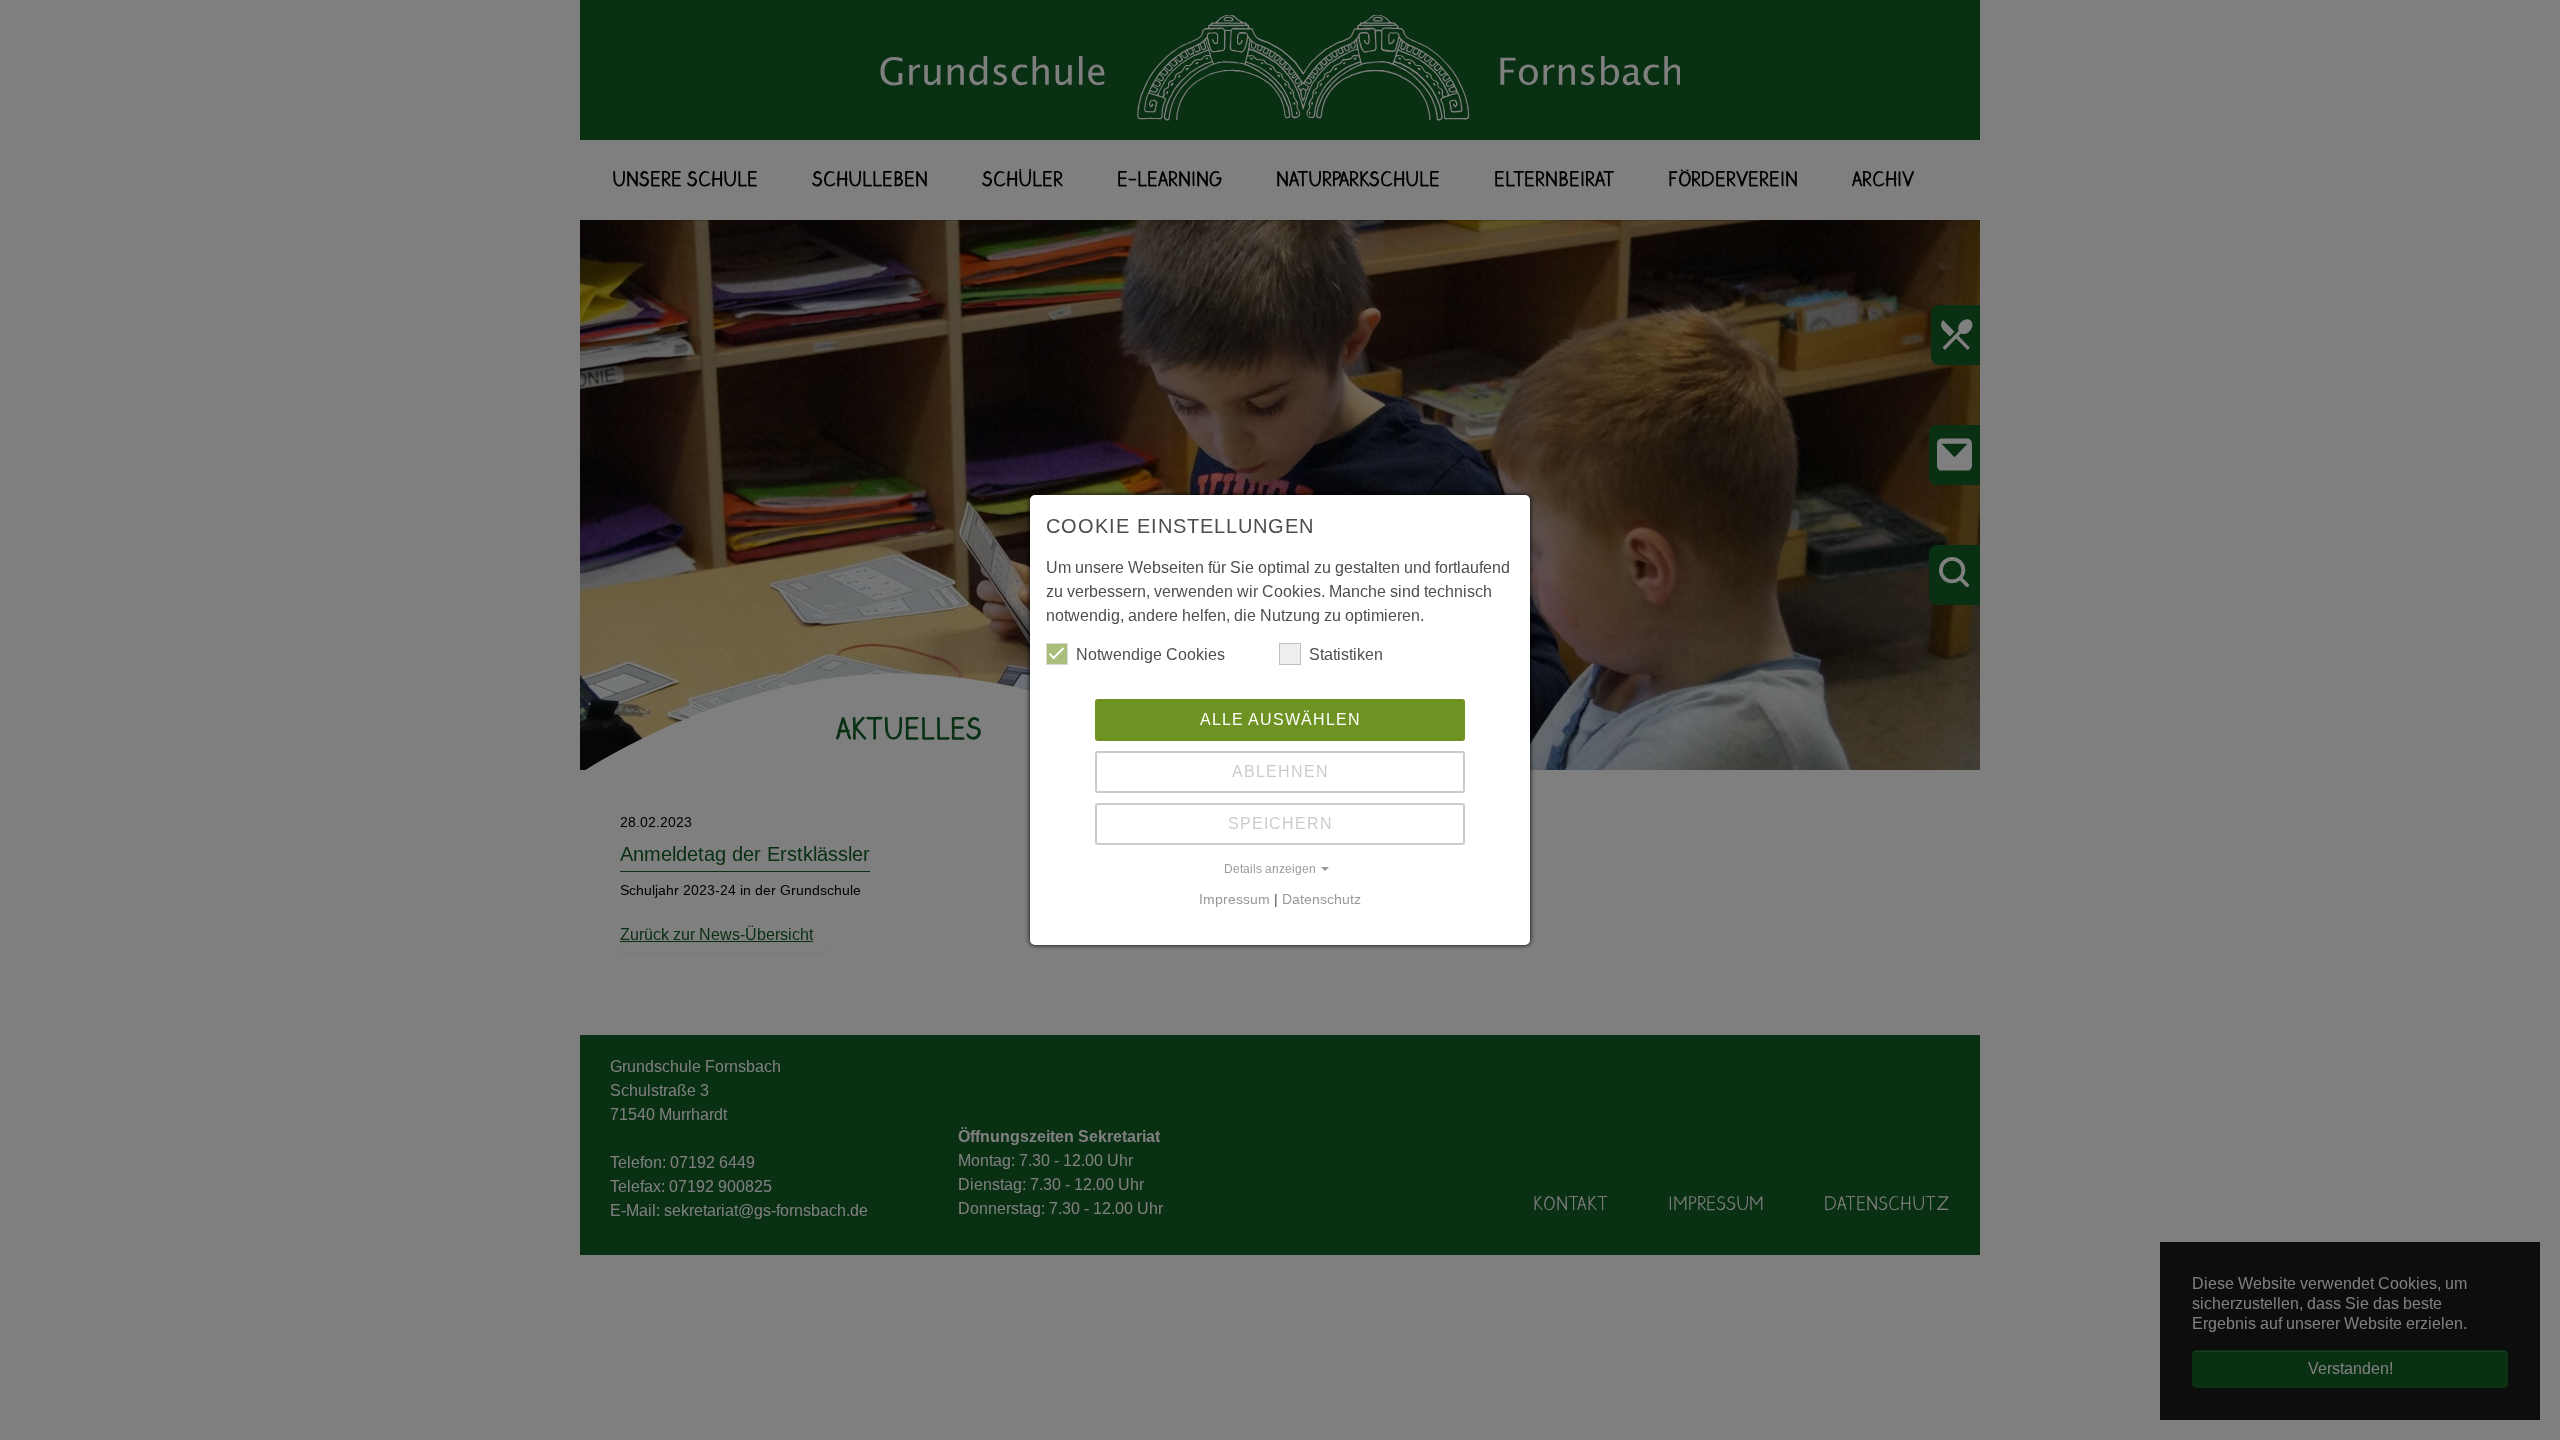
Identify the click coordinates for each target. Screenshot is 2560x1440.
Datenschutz (1321, 899)
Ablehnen (1280, 771)
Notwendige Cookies (1150, 654)
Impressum (1234, 899)
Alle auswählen (1280, 719)
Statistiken (1346, 654)
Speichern (1280, 823)
